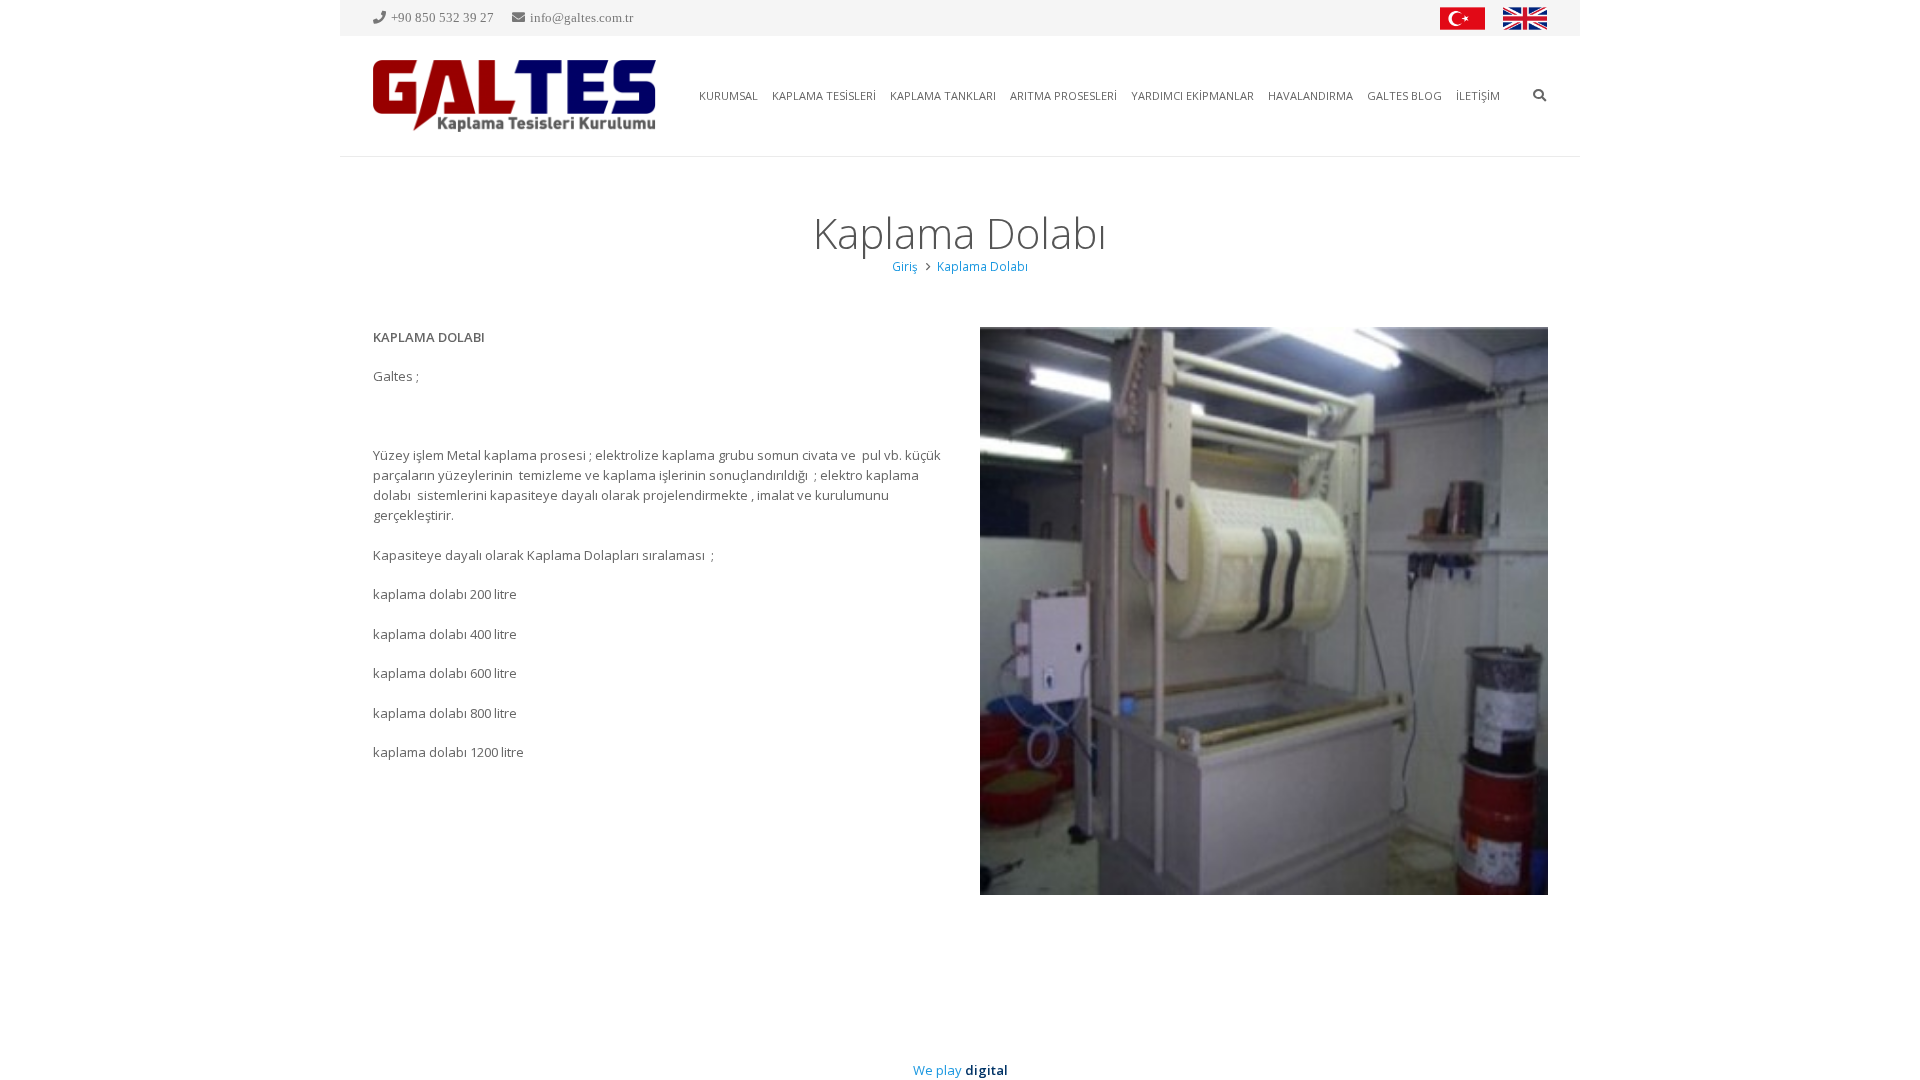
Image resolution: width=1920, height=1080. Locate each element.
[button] (1539, 96)
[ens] (1525, 18)
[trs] (1462, 18)
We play (960, 1070)
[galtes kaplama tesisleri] (515, 96)
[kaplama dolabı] (1264, 611)
